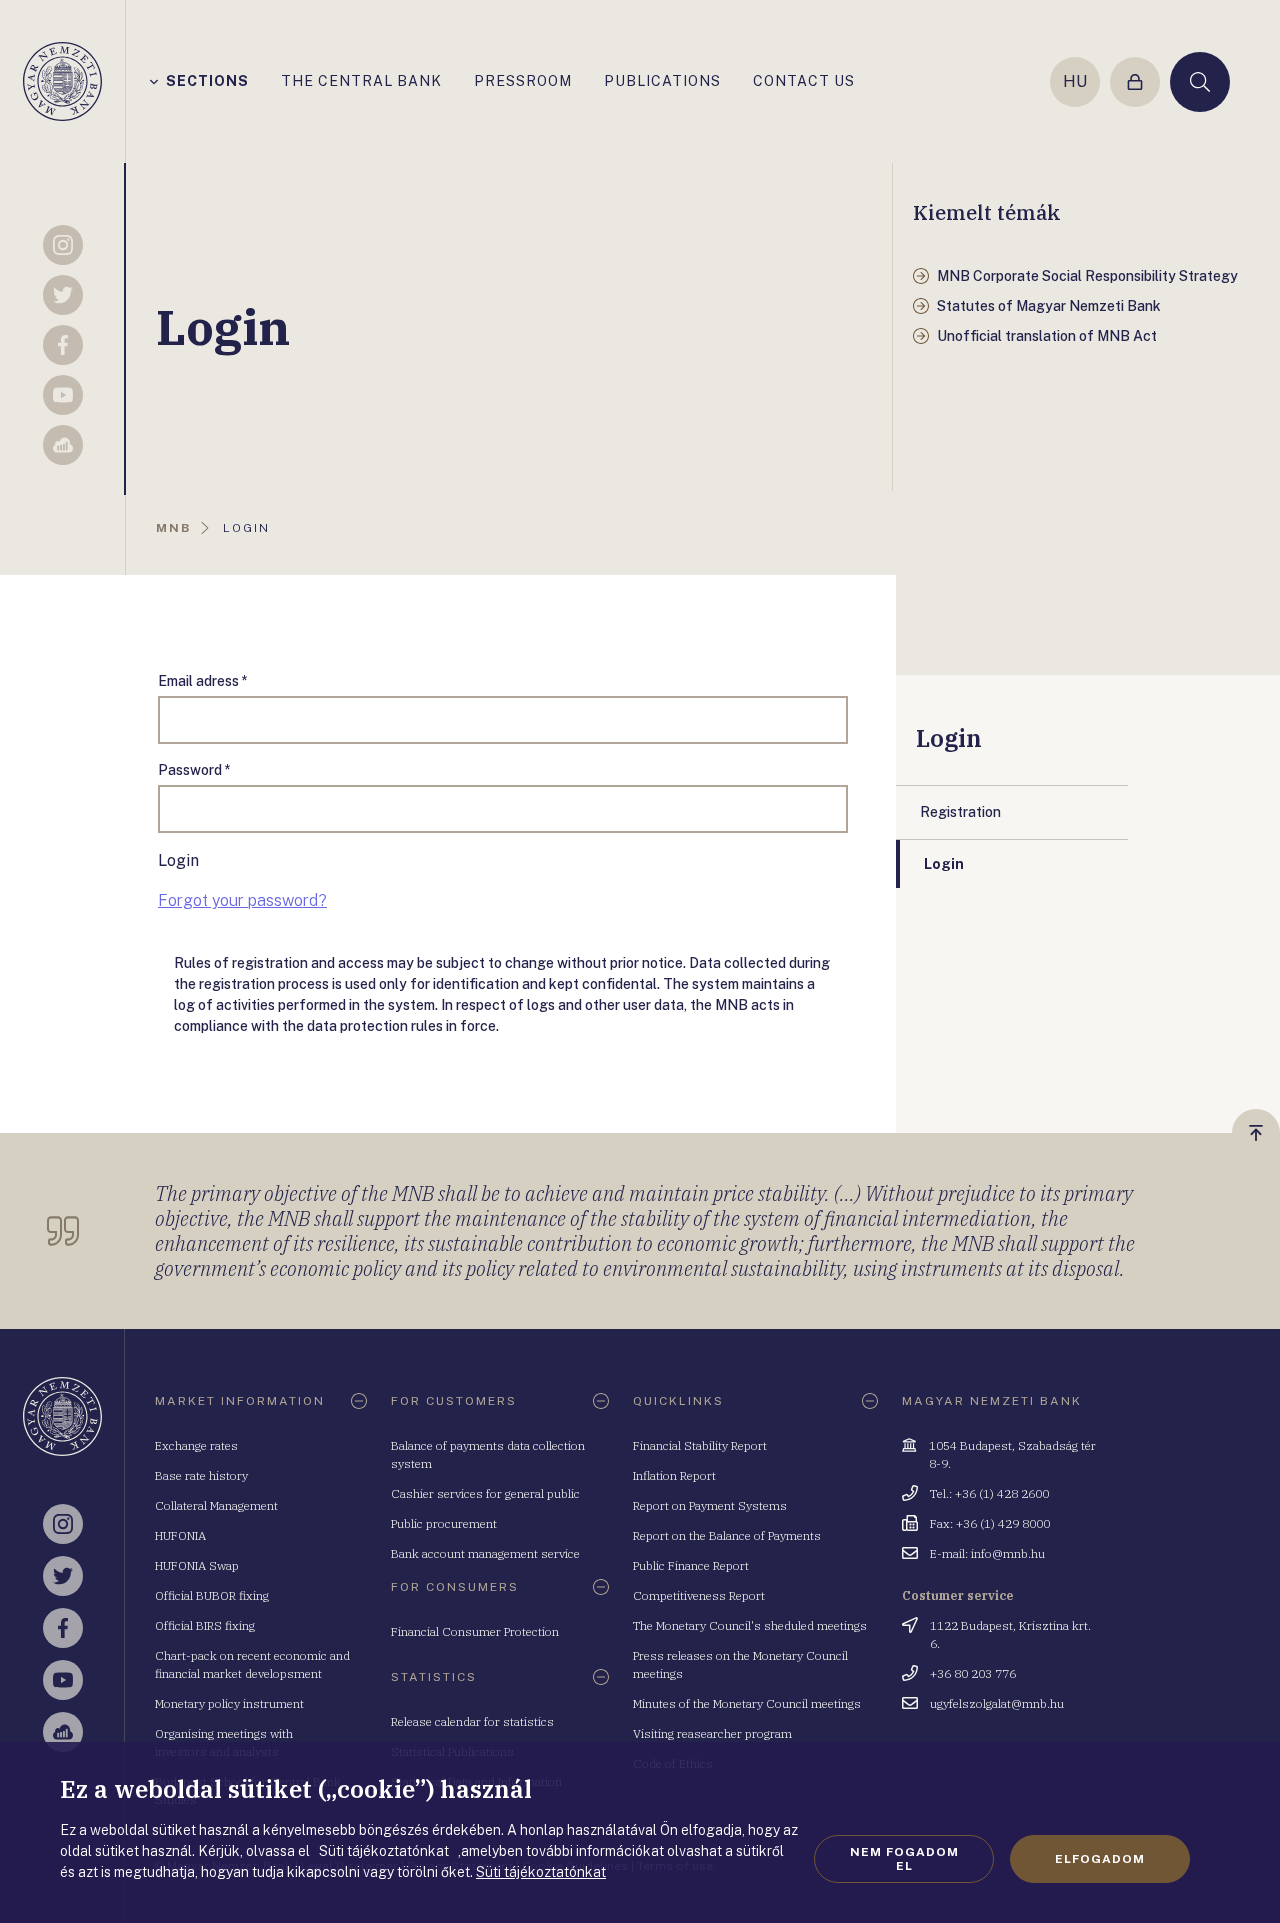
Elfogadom (1100, 1859)
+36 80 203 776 (973, 1673)
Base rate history (201, 1475)
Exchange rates (196, 1445)
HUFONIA (180, 1535)
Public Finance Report (691, 1565)
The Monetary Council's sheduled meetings (750, 1625)
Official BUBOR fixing (212, 1595)
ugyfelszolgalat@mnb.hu (997, 1703)
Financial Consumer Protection (475, 1631)
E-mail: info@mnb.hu (987, 1553)
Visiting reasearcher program (712, 1733)
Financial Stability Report (700, 1445)
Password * (194, 770)
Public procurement (444, 1523)
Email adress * (203, 681)
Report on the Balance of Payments (727, 1535)
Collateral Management (216, 1505)
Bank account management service (485, 1553)
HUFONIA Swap (197, 1565)
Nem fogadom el (904, 1859)
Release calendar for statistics (472, 1721)
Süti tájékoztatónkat (541, 1872)
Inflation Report (674, 1475)
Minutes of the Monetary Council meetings (747, 1703)
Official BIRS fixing (205, 1625)
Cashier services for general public (485, 1493)
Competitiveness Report (699, 1595)
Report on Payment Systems (710, 1505)
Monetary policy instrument (229, 1703)
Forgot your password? (242, 900)
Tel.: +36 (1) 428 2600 (989, 1493)
